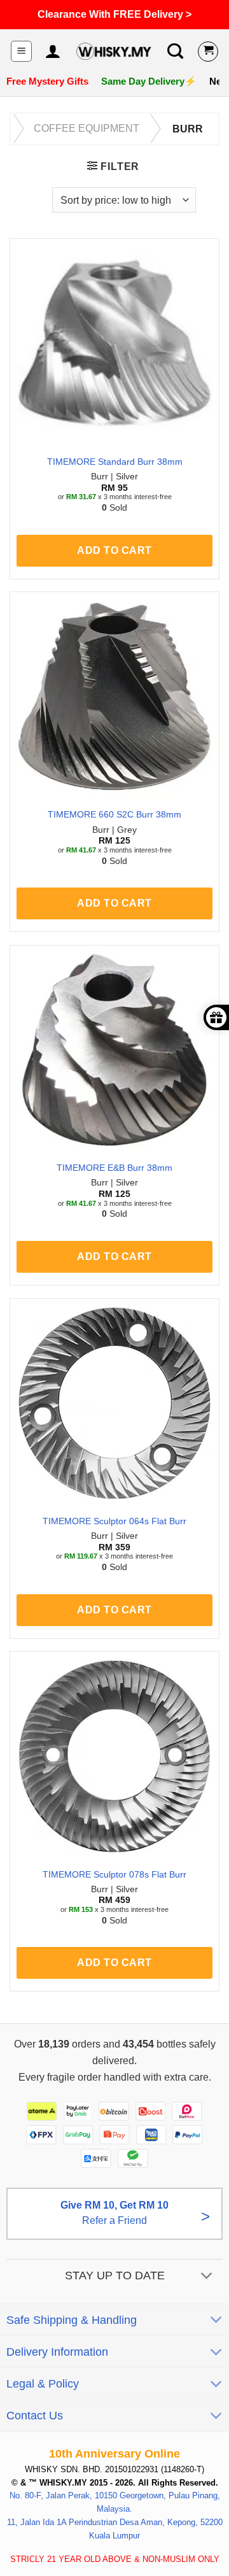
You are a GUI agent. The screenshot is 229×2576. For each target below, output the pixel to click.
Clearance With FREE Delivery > (114, 14)
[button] (21, 51)
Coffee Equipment (87, 128)
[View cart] (208, 52)
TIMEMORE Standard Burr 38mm (115, 462)
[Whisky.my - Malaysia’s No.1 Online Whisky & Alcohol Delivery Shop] (114, 51)
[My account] (52, 52)
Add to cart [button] (114, 550)
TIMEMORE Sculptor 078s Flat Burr (114, 1875)
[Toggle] (207, 2276)
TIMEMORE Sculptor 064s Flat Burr (114, 1521)
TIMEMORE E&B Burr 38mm (114, 1168)
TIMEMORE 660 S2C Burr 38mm (114, 815)
